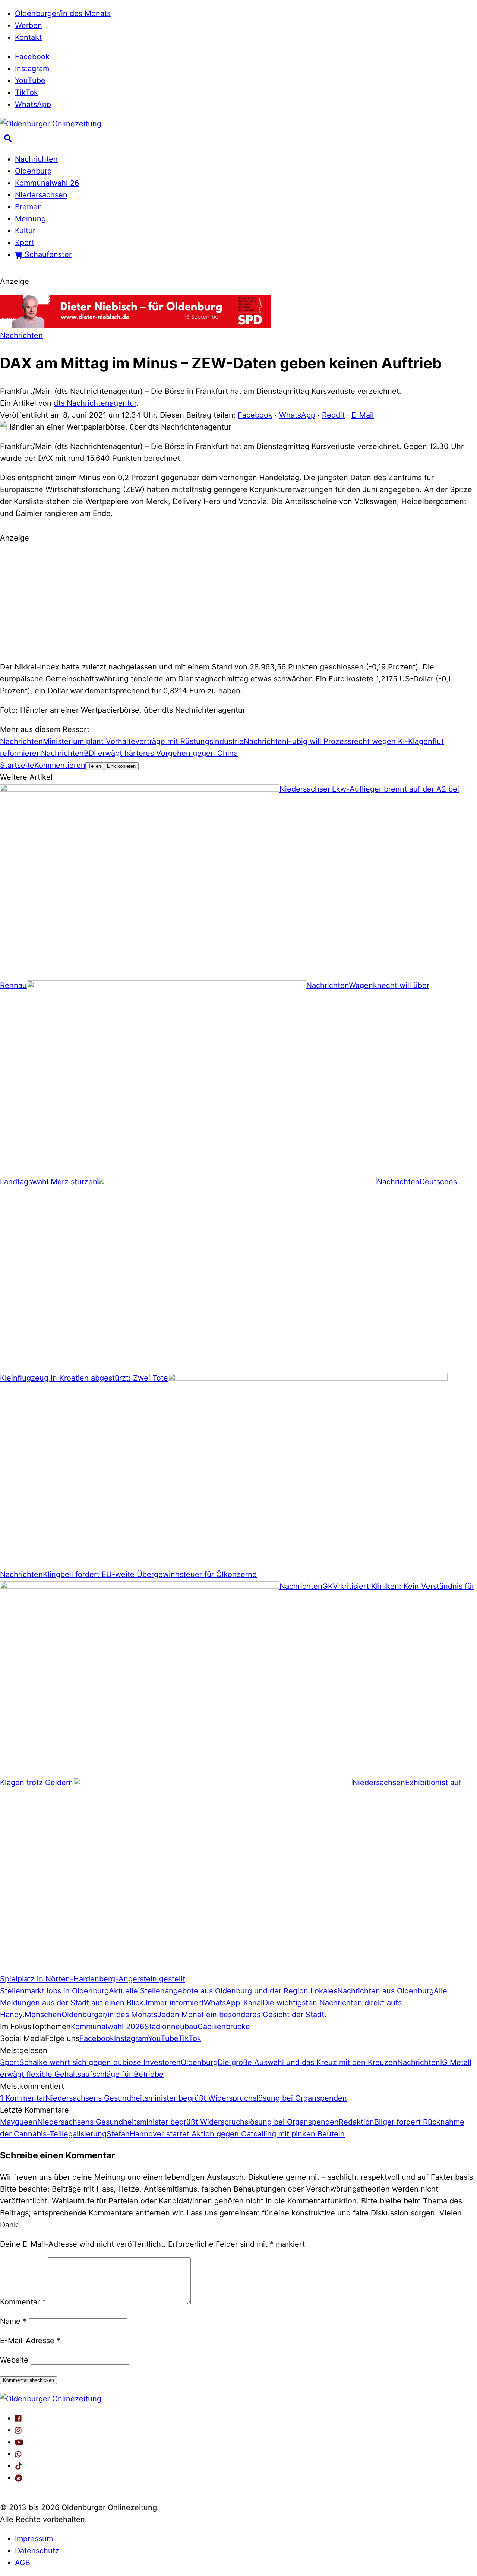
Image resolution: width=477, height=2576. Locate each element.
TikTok (26, 92)
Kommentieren (60, 765)
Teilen (95, 766)
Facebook (32, 57)
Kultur (25, 231)
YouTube (30, 80)
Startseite (17, 765)
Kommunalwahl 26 (47, 183)
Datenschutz (37, 2551)
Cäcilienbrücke (224, 2027)
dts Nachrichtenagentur (95, 403)
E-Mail (363, 415)
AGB (23, 2563)
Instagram (32, 69)
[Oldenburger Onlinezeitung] (51, 2399)
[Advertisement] (238, 601)
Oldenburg (33, 171)
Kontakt (28, 37)
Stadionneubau (171, 2027)
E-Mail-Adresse (30, 2341)
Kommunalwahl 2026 (108, 2027)
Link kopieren (121, 766)
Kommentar (23, 2302)
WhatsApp (33, 104)
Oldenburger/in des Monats (63, 13)
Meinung (30, 219)
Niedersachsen (41, 195)
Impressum (34, 2539)
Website (14, 2360)
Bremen (29, 207)
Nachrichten (36, 159)
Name (13, 2321)
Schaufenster (47, 254)
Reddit (333, 415)
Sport (25, 243)
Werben (29, 25)
